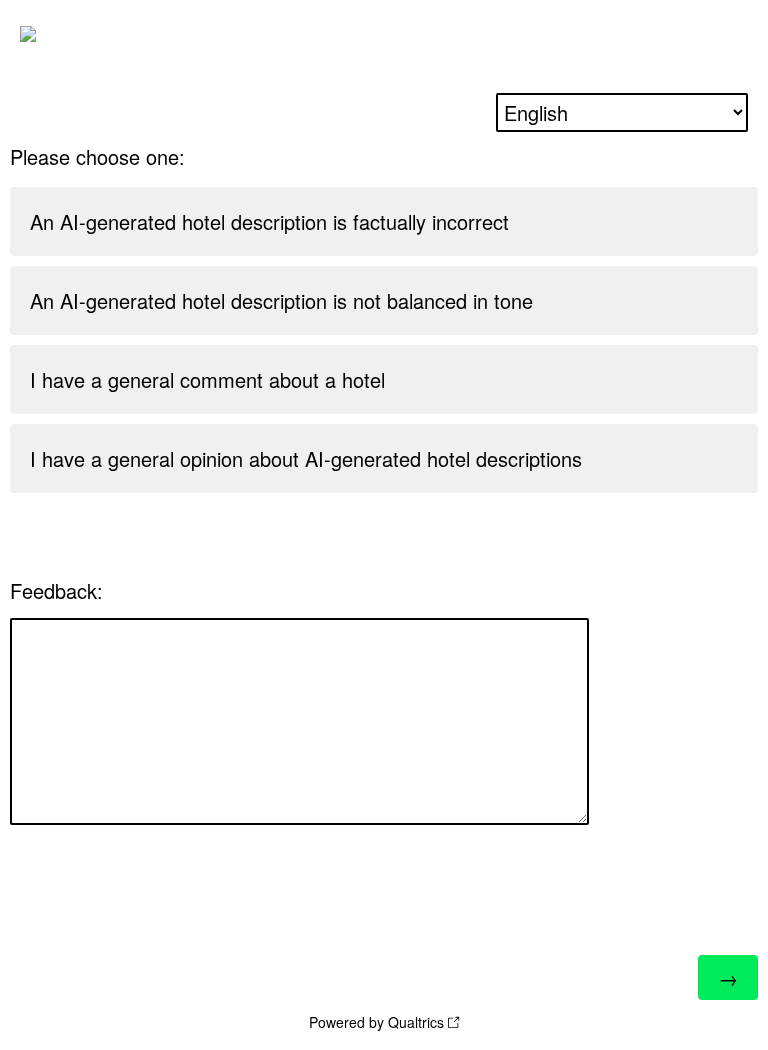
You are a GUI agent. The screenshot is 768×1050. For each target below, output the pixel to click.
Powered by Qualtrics (376, 1022)
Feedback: (56, 590)
